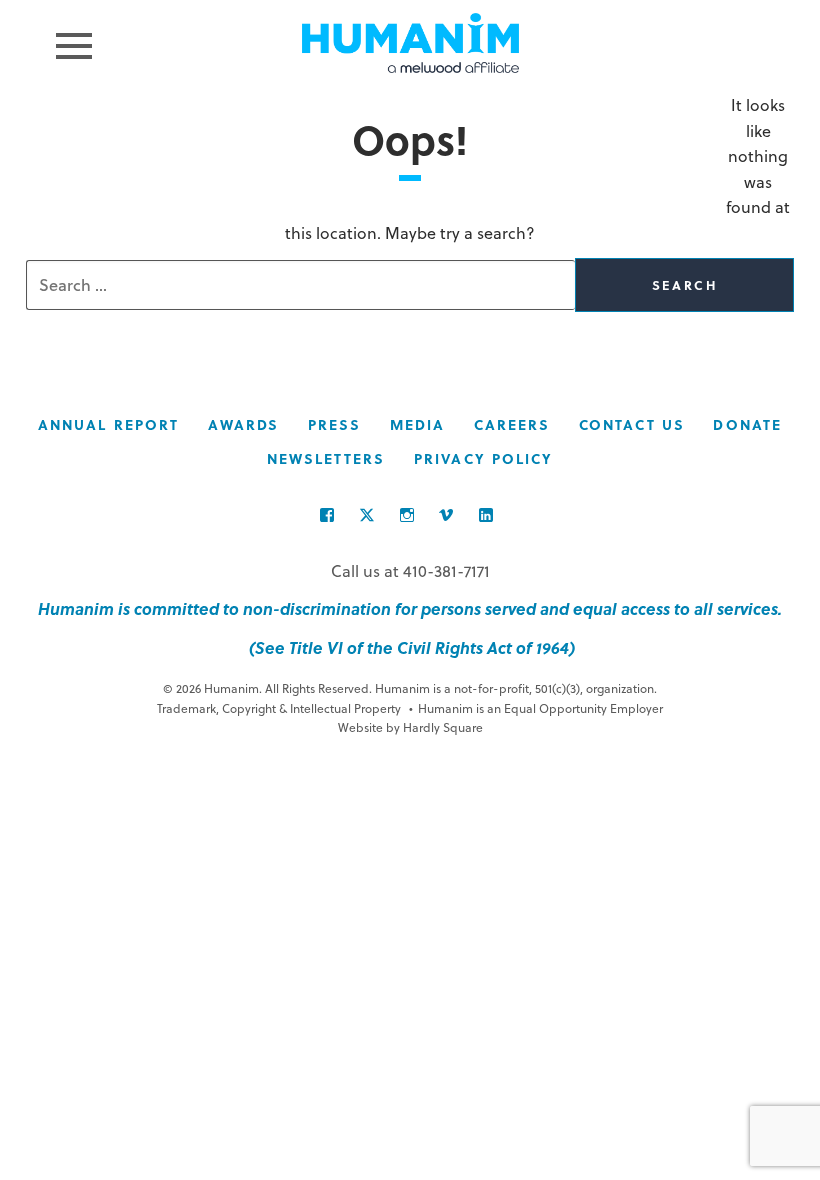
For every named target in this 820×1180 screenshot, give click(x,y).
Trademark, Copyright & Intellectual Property (279, 708)
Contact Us (632, 424)
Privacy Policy (483, 458)
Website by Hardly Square (410, 727)
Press (335, 424)
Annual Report (108, 424)
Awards (244, 424)
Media (418, 424)
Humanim (410, 43)
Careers (512, 424)
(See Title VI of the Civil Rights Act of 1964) (410, 647)
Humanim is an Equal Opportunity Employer (536, 708)
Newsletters (326, 458)
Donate (747, 424)
